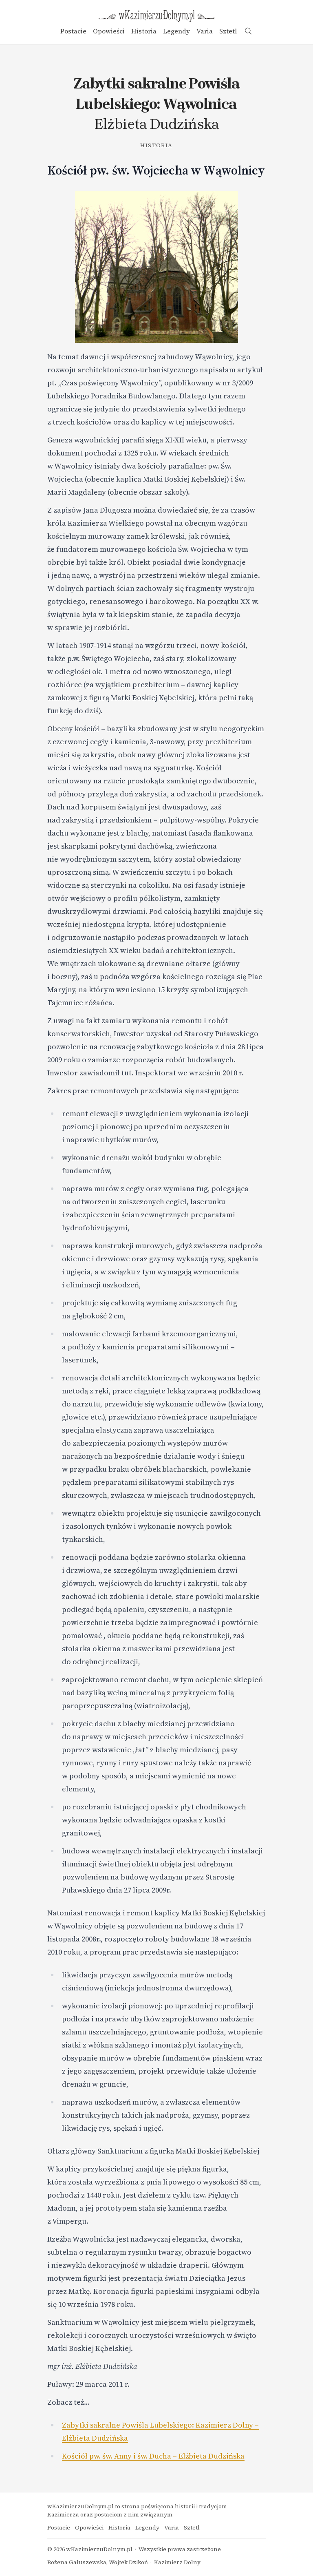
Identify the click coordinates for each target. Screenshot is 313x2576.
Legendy (176, 31)
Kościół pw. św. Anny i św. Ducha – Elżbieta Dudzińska (153, 2456)
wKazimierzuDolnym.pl (99, 2549)
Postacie (73, 31)
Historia (144, 31)
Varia (205, 31)
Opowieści (109, 31)
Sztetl (228, 31)
